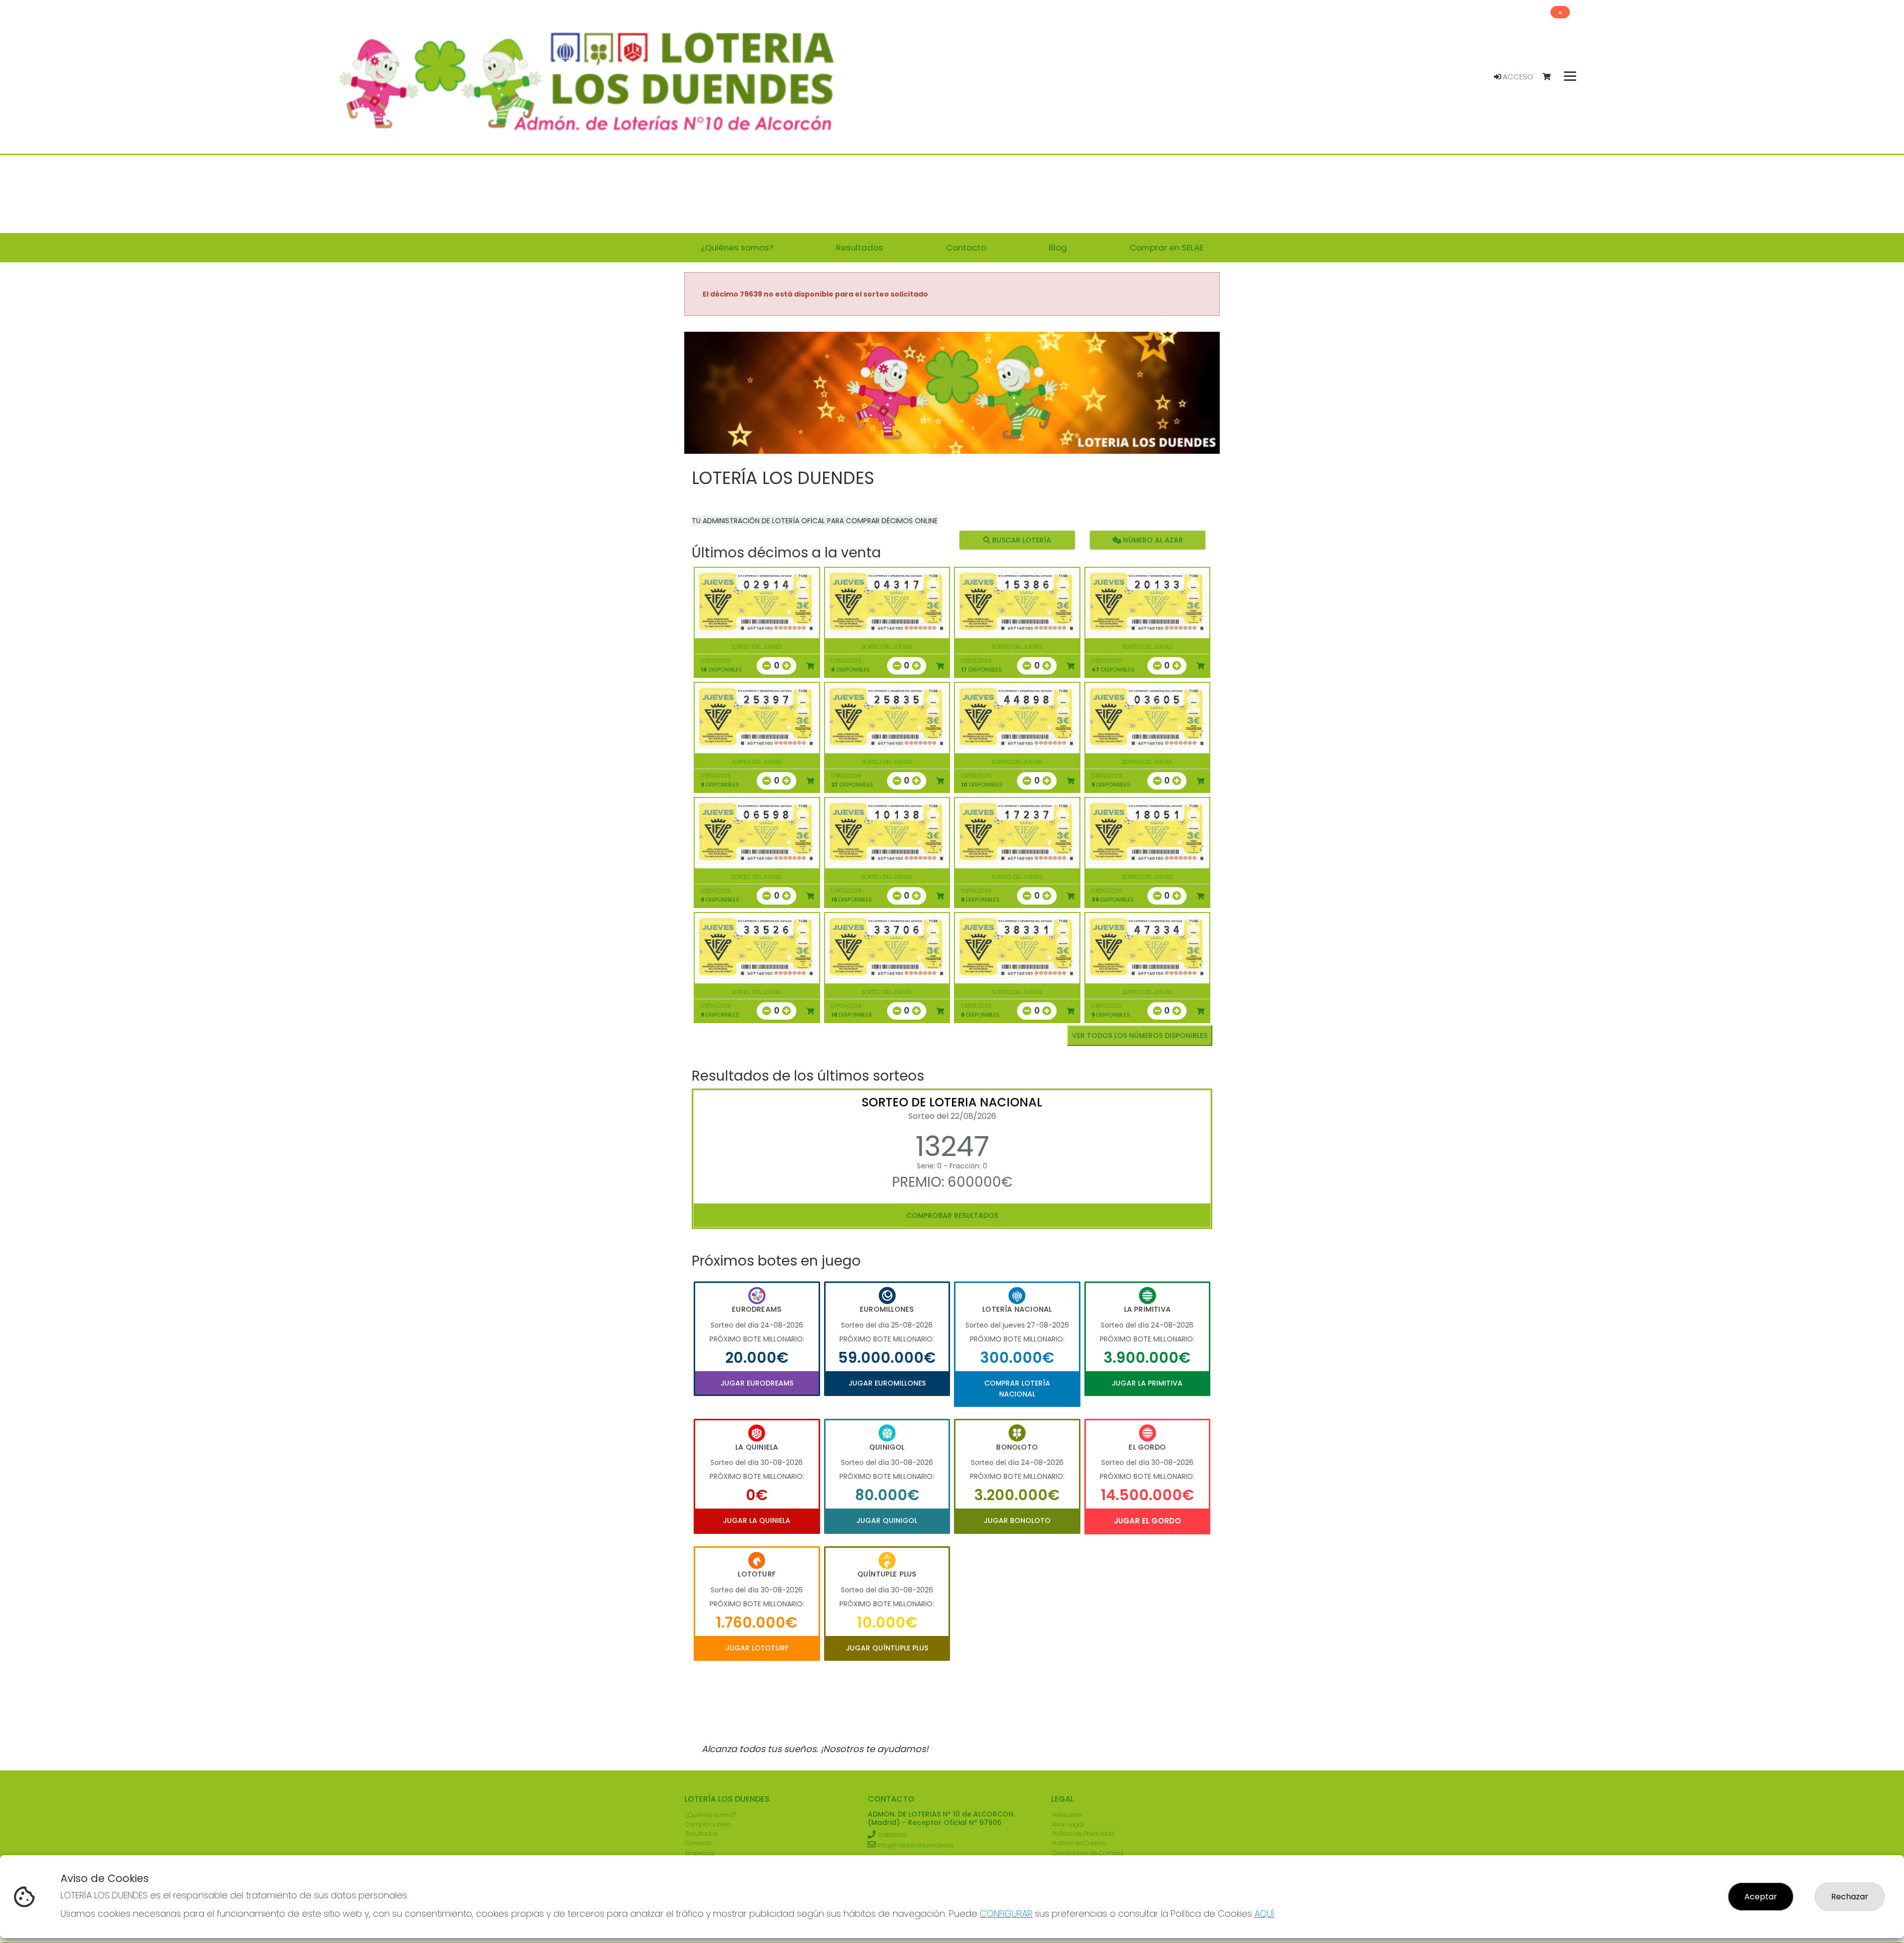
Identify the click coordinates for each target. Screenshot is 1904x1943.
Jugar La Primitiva (1147, 1383)
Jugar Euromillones (887, 1383)
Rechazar (1850, 1897)
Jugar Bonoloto (1017, 1520)
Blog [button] (1058, 247)
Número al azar (1152, 540)
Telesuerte (1067, 1815)
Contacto (699, 1843)
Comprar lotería (708, 1824)
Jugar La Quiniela (757, 1520)
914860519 (892, 1835)
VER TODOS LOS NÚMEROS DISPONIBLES (1140, 1035)
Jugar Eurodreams (757, 1383)
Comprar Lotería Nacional (1017, 1389)
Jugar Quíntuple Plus (887, 1648)
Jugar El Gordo (1147, 1521)
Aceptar (1761, 1897)
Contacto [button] (966, 247)
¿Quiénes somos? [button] (737, 247)
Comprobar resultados (952, 1215)
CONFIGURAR (1006, 1913)
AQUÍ (1264, 1913)
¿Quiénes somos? (711, 1815)
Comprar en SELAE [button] (1166, 247)
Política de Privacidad (1083, 1834)
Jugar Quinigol (887, 1520)
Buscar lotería (1021, 540)
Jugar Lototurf (757, 1648)
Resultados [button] (860, 247)
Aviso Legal (1068, 1824)
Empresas (700, 1853)
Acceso (1517, 77)
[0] (1551, 77)
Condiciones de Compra (1088, 1853)
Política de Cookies (1079, 1843)
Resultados (701, 1834)
